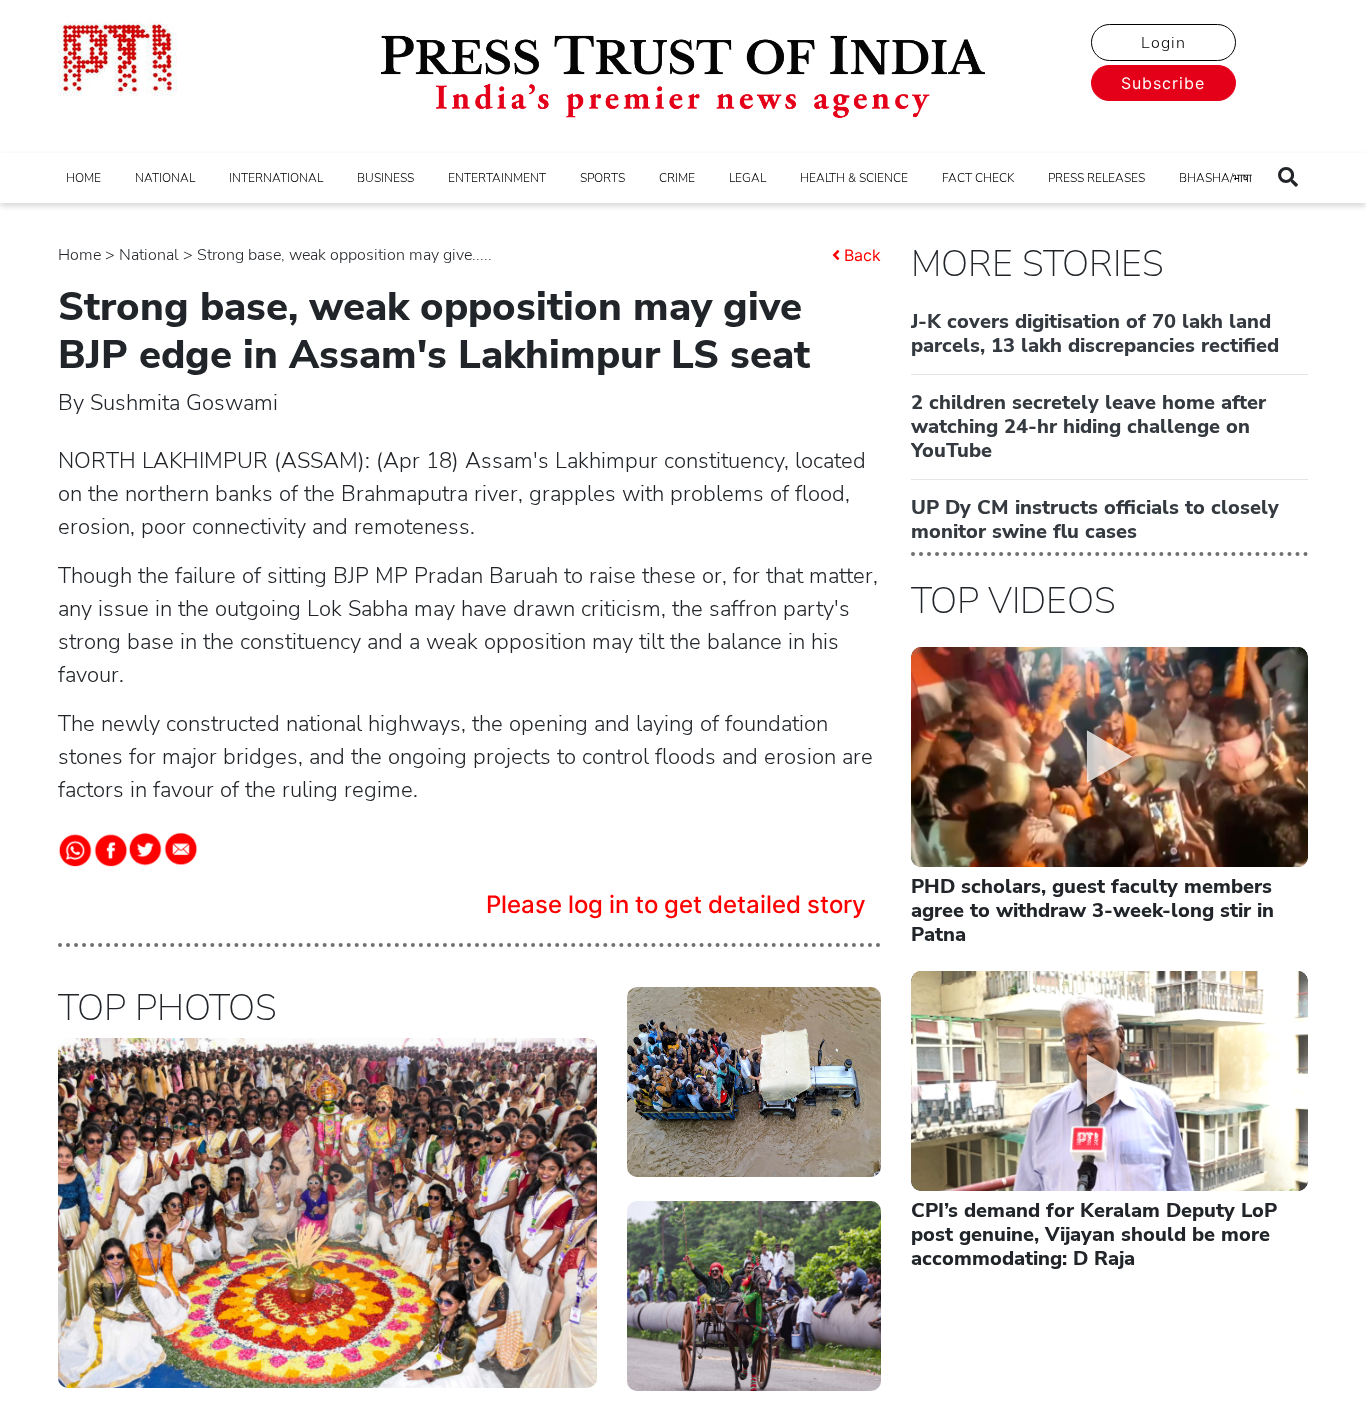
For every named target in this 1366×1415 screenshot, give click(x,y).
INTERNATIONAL (276, 178)
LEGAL (747, 178)
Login (1163, 43)
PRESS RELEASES (1096, 178)
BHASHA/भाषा (1215, 178)
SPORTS (602, 178)
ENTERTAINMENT (497, 178)
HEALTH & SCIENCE (854, 178)
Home (79, 255)
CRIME (677, 178)
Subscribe (1163, 83)
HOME (83, 178)
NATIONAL (165, 178)
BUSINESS (385, 178)
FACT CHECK (978, 178)
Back (862, 255)
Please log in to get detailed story (676, 904)
